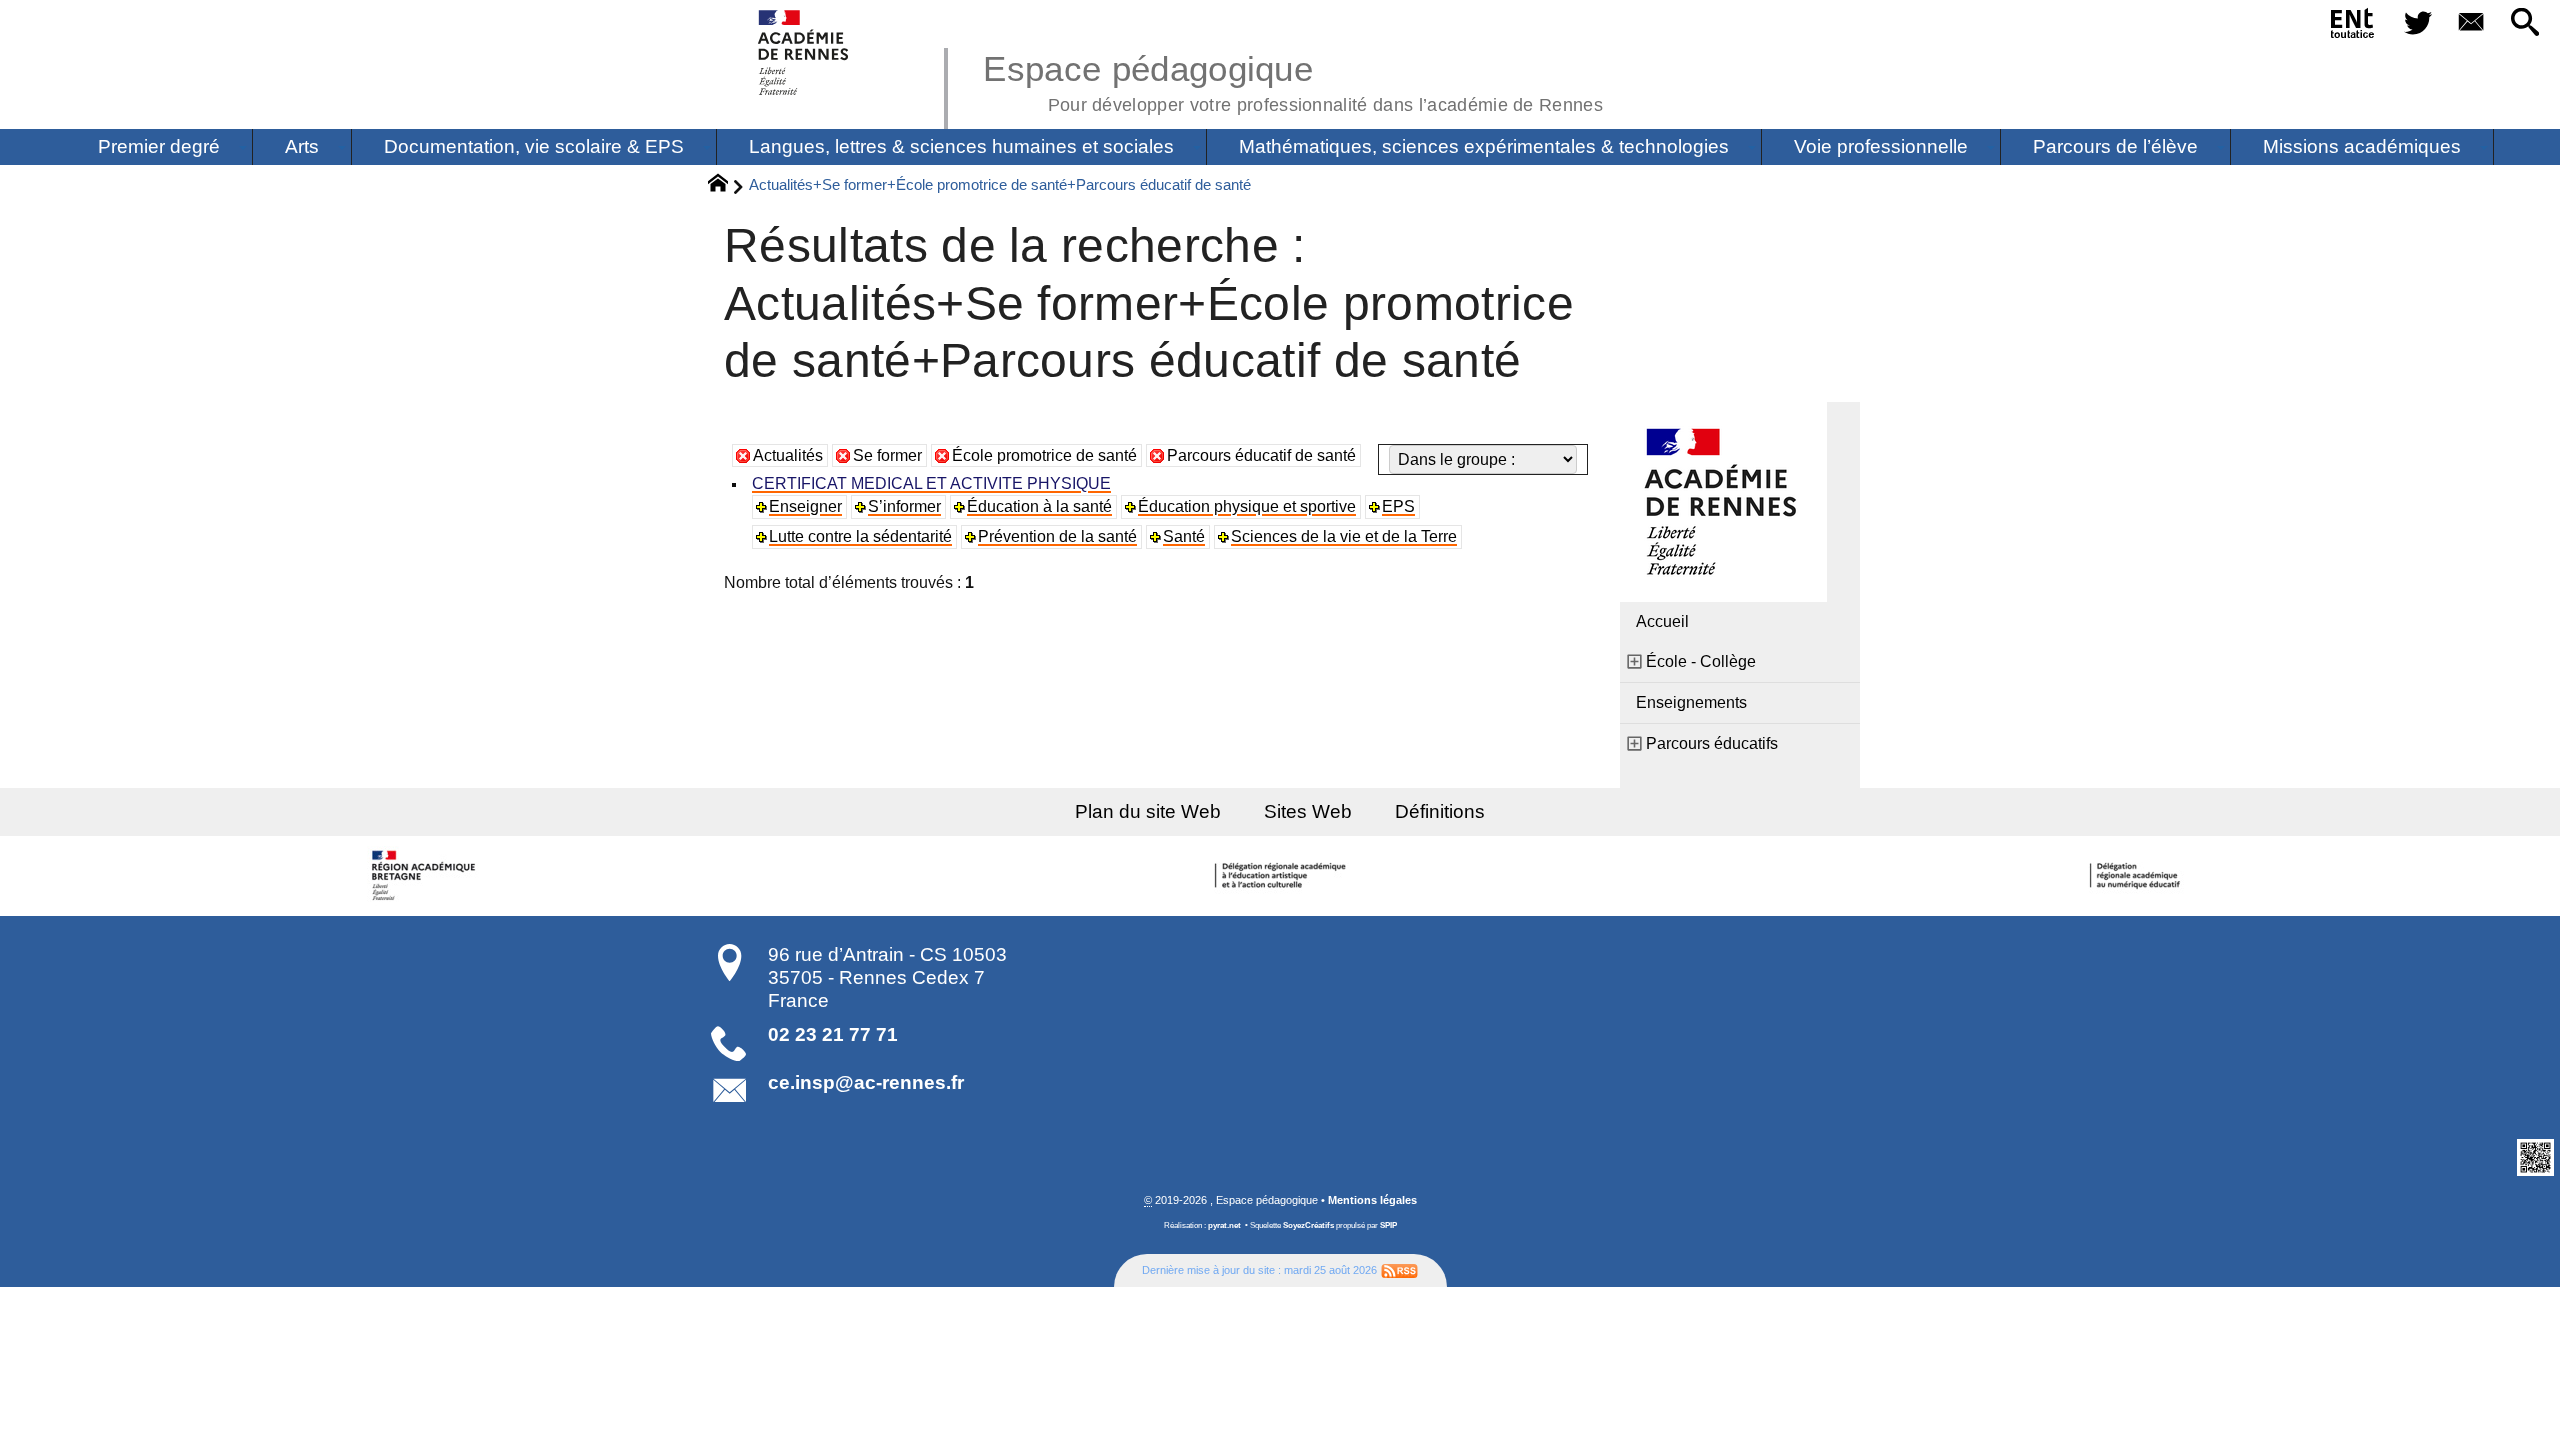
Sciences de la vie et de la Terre (1344, 536)
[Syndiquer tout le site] (1399, 1270)
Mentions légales (1372, 1200)
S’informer (904, 506)
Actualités (788, 455)
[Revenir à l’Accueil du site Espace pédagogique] (804, 52)
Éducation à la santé (1039, 506)
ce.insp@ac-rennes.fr (866, 1082)
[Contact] (2472, 23)
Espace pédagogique (1293, 80)
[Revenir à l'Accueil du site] (726, 186)
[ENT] (2353, 27)
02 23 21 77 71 (833, 1034)
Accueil (1662, 621)
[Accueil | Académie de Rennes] (427, 876)
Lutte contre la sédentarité (860, 536)
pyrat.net (1224, 1225)
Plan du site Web (1148, 811)
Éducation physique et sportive (1247, 506)
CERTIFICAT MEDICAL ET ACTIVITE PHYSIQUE (931, 483)
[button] (2525, 23)
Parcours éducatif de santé (1261, 455)
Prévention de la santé (1057, 536)
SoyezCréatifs (1308, 1225)
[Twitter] (2418, 23)
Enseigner (805, 506)
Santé (1184, 536)
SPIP (1388, 1225)
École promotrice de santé (1044, 455)
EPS (1398, 506)
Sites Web (1308, 811)
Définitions (1440, 811)
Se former (887, 455)
